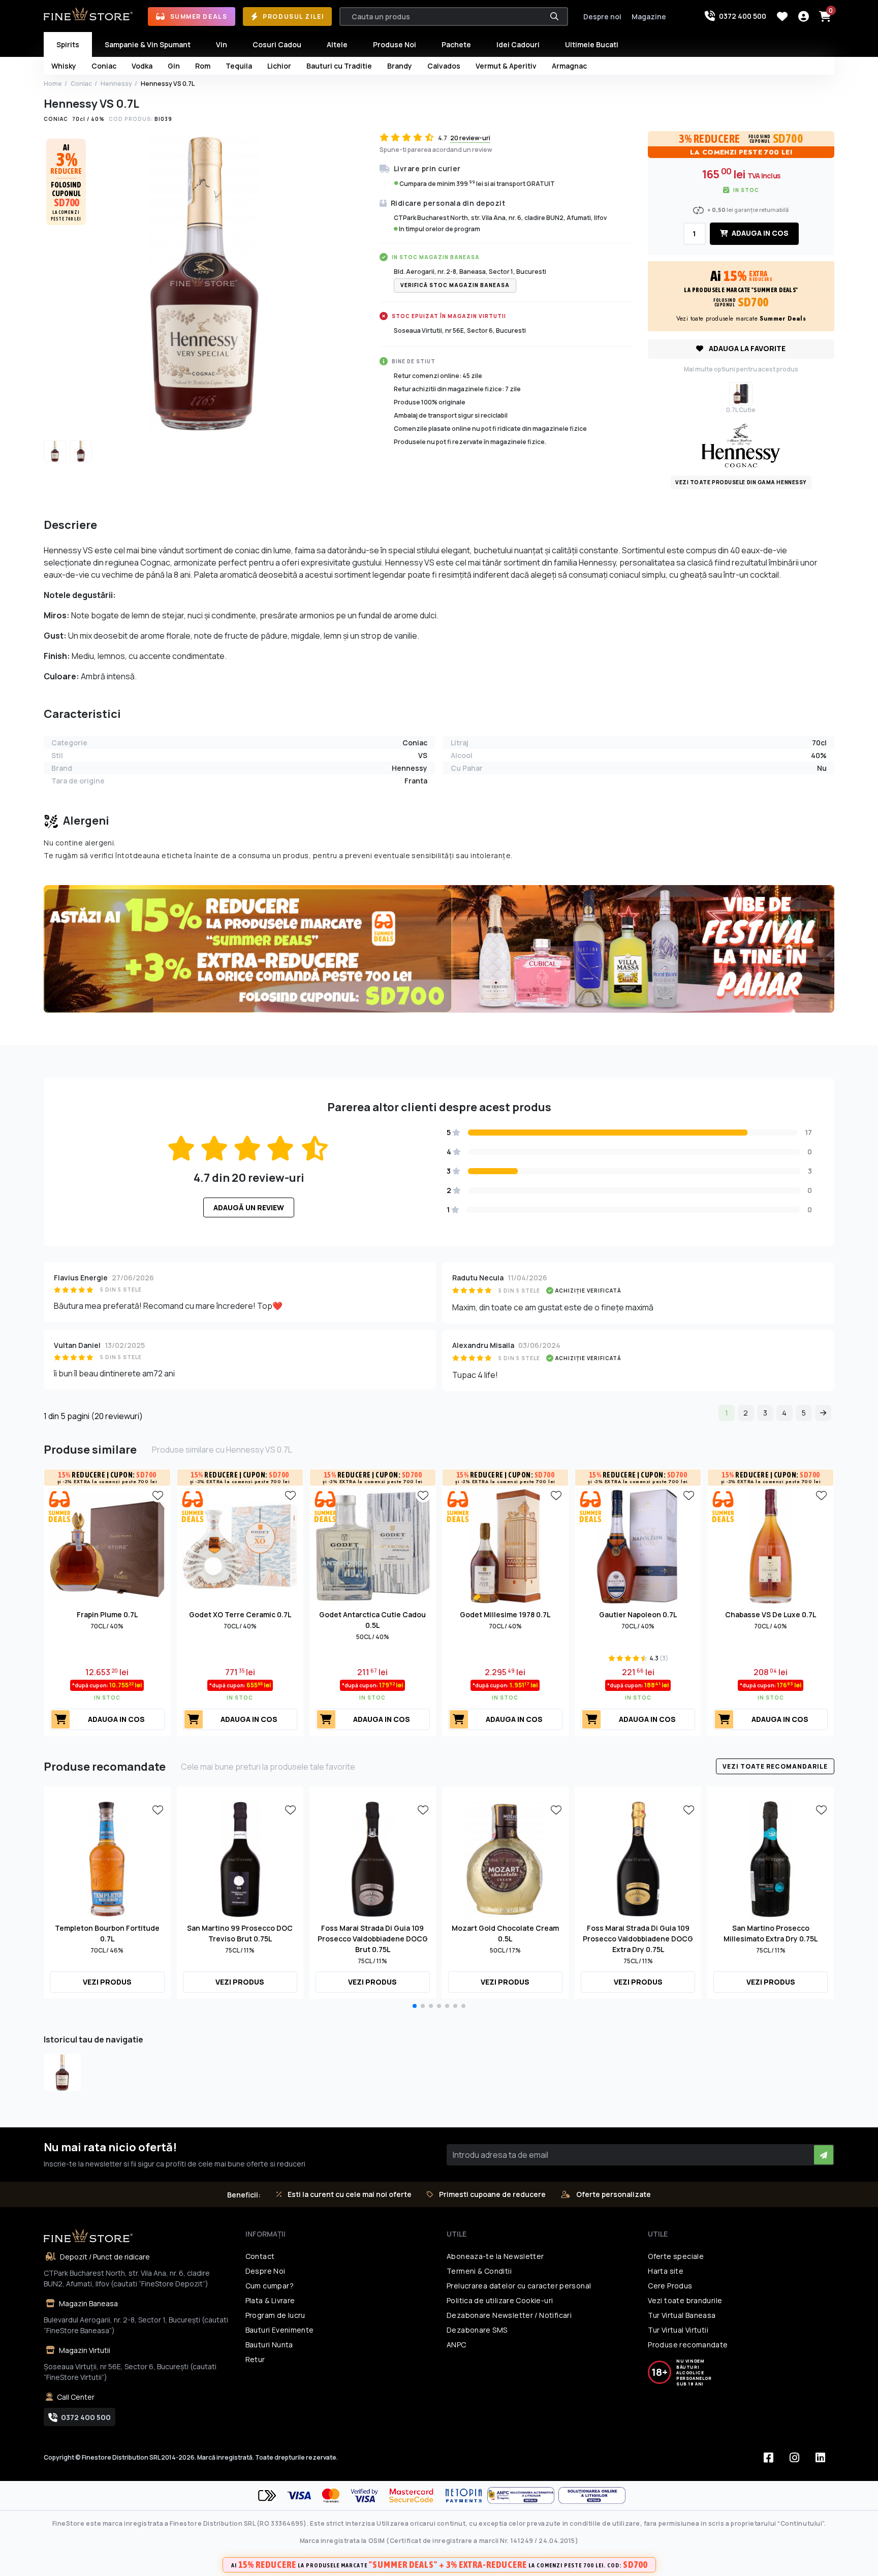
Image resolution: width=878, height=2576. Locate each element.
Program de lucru (275, 2315)
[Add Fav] (158, 1495)
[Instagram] (795, 2458)
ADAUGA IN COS (759, 233)
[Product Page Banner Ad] (439, 948)
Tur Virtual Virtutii (678, 2330)
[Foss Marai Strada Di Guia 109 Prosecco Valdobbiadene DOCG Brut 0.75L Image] (373, 1858)
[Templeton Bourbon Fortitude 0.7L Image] (107, 1858)
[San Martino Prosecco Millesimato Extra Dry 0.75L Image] (771, 1858)
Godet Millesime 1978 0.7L (505, 1614)
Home (53, 84)
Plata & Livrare (270, 2300)
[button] (415, 2006)
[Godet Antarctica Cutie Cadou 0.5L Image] (373, 1545)
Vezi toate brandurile (685, 2300)
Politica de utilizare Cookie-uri (500, 2300)
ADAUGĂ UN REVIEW (249, 1207)
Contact (260, 2256)
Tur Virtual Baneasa (682, 2315)
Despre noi (602, 17)
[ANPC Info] (523, 2495)
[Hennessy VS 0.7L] (62, 2072)
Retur (255, 2359)
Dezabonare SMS (477, 2330)
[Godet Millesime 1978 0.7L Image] (505, 1545)
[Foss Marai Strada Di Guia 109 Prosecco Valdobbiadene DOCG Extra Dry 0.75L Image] (638, 1858)
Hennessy (116, 84)
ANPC (457, 2345)
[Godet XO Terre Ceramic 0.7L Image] (240, 1545)
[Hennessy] (741, 445)
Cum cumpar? (270, 2286)
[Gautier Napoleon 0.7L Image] (638, 1545)
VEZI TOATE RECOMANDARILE (775, 1766)
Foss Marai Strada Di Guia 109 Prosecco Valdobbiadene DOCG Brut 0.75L (373, 1939)
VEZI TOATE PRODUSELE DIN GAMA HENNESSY (741, 482)
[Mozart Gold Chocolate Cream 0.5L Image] (505, 1858)
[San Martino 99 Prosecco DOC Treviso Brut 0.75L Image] (240, 1858)
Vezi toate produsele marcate (741, 319)
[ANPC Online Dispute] (592, 2495)
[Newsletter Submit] (824, 2155)
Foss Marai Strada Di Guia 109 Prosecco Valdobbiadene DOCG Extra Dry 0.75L (638, 1939)
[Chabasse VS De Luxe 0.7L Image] (771, 1545)
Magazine (649, 17)
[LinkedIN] (821, 2458)
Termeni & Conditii (479, 2271)
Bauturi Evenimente (280, 2330)
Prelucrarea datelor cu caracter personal (519, 2286)
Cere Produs (670, 2286)
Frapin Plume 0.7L (107, 1614)
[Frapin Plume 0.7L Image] (107, 1545)
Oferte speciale (676, 2256)
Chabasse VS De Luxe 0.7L (771, 1614)
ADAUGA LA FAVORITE (746, 348)
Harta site (666, 2271)
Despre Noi (265, 2271)
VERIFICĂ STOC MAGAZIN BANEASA (455, 285)
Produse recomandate (688, 2345)
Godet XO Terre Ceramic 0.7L (240, 1614)
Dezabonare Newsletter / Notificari (509, 2315)
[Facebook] (769, 2458)
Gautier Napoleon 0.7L (638, 1614)
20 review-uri (470, 138)
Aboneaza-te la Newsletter (495, 2256)
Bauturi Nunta (269, 2345)
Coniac (81, 84)
